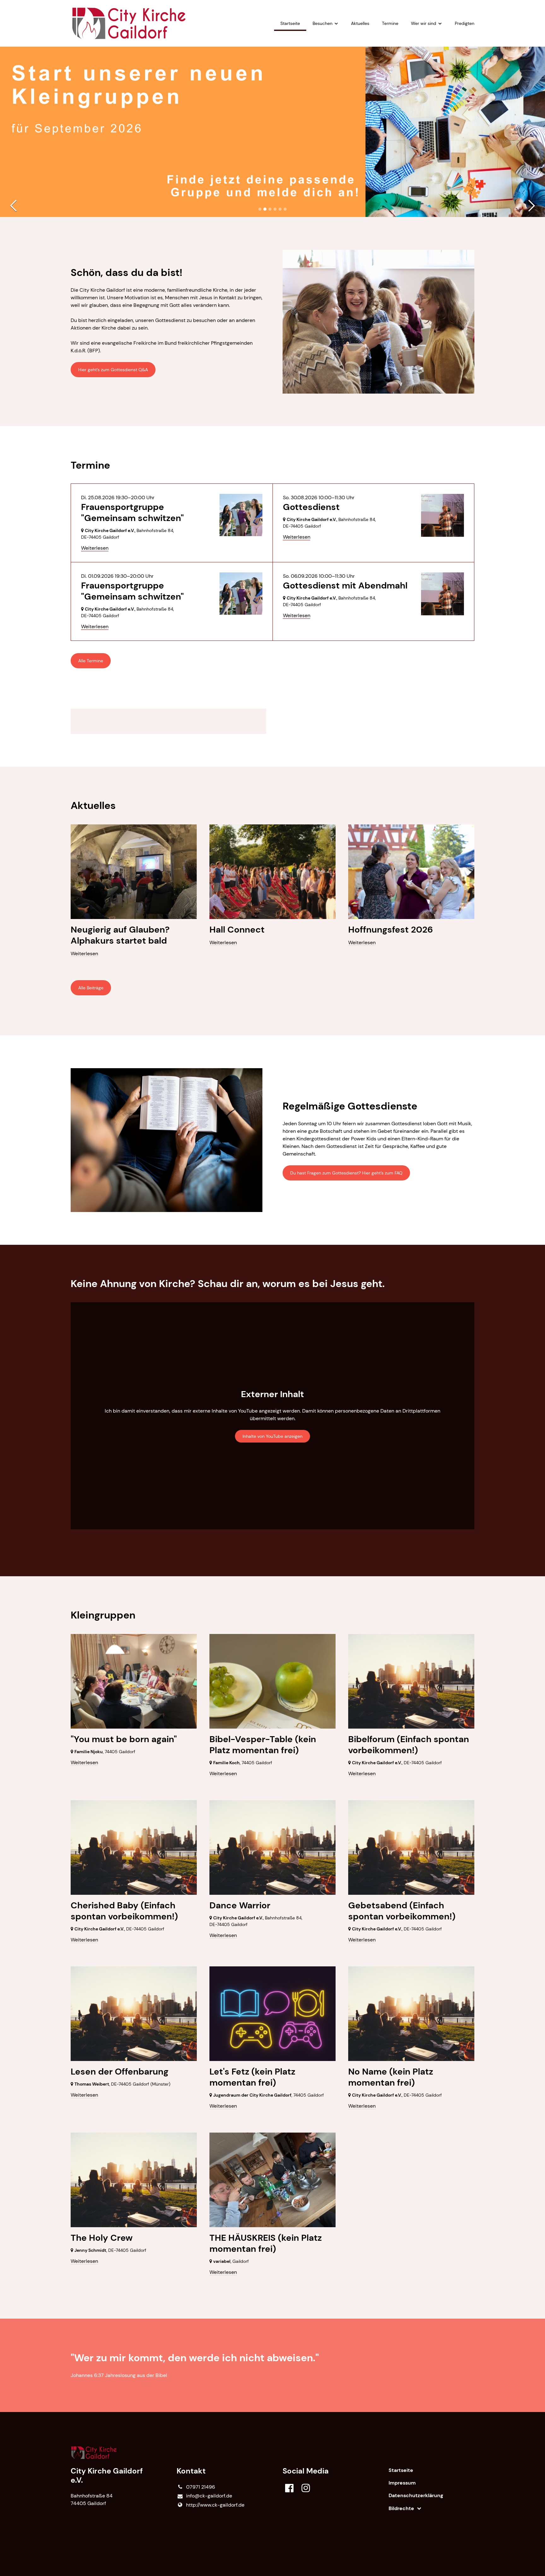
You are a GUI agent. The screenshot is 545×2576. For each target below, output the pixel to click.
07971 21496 (201, 2487)
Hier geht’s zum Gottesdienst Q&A (113, 370)
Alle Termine (91, 661)
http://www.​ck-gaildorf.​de (215, 2505)
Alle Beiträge (91, 988)
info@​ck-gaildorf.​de (209, 2496)
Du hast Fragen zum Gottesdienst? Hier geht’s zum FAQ (346, 1173)
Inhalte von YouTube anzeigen (272, 1436)
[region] (272, 721)
